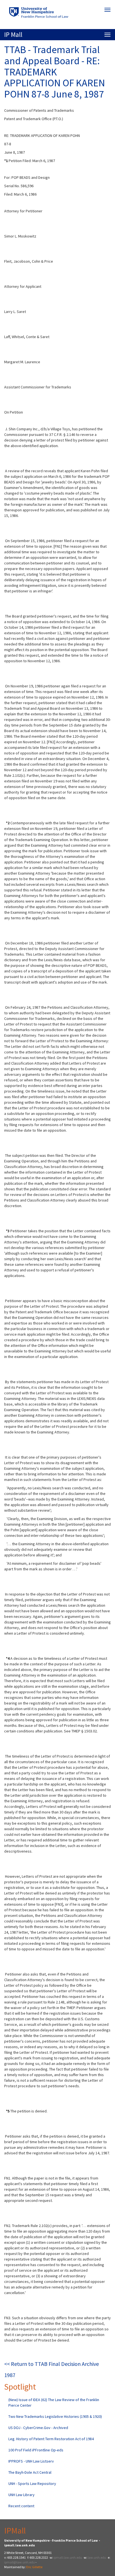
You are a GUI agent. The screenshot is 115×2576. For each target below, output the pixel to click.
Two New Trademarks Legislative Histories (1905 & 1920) (55, 2416)
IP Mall (13, 35)
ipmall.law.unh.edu (68, 2557)
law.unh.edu (97, 2557)
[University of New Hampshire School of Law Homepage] (57, 14)
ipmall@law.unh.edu (20, 2562)
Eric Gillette (34, 2567)
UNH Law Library (21, 2495)
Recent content (21, 2506)
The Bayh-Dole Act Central (30, 2472)
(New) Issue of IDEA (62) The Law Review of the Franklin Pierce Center (54, 2402)
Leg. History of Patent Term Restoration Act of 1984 (51, 2439)
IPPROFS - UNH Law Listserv (31, 2461)
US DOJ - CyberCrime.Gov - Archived (38, 2428)
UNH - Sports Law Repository (32, 2484)
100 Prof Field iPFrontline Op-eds (36, 2450)
